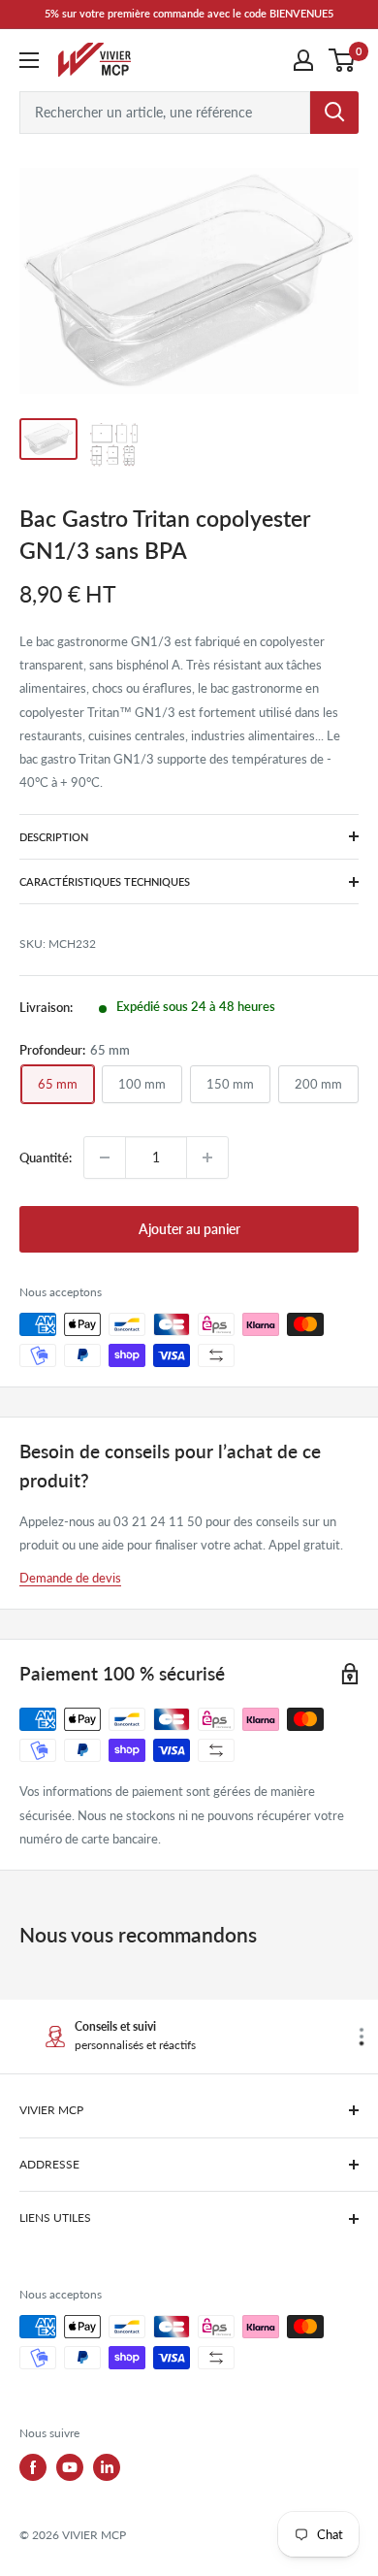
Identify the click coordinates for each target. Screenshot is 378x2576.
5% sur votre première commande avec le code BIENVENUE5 (189, 13)
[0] (343, 60)
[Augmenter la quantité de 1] (207, 1158)
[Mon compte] (303, 60)
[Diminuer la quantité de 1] (105, 1158)
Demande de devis (70, 1578)
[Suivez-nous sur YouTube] (70, 2467)
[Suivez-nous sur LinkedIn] (107, 2467)
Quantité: (46, 1158)
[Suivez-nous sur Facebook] (33, 2467)
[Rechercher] (334, 113)
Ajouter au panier (189, 1229)
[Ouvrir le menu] (29, 60)
